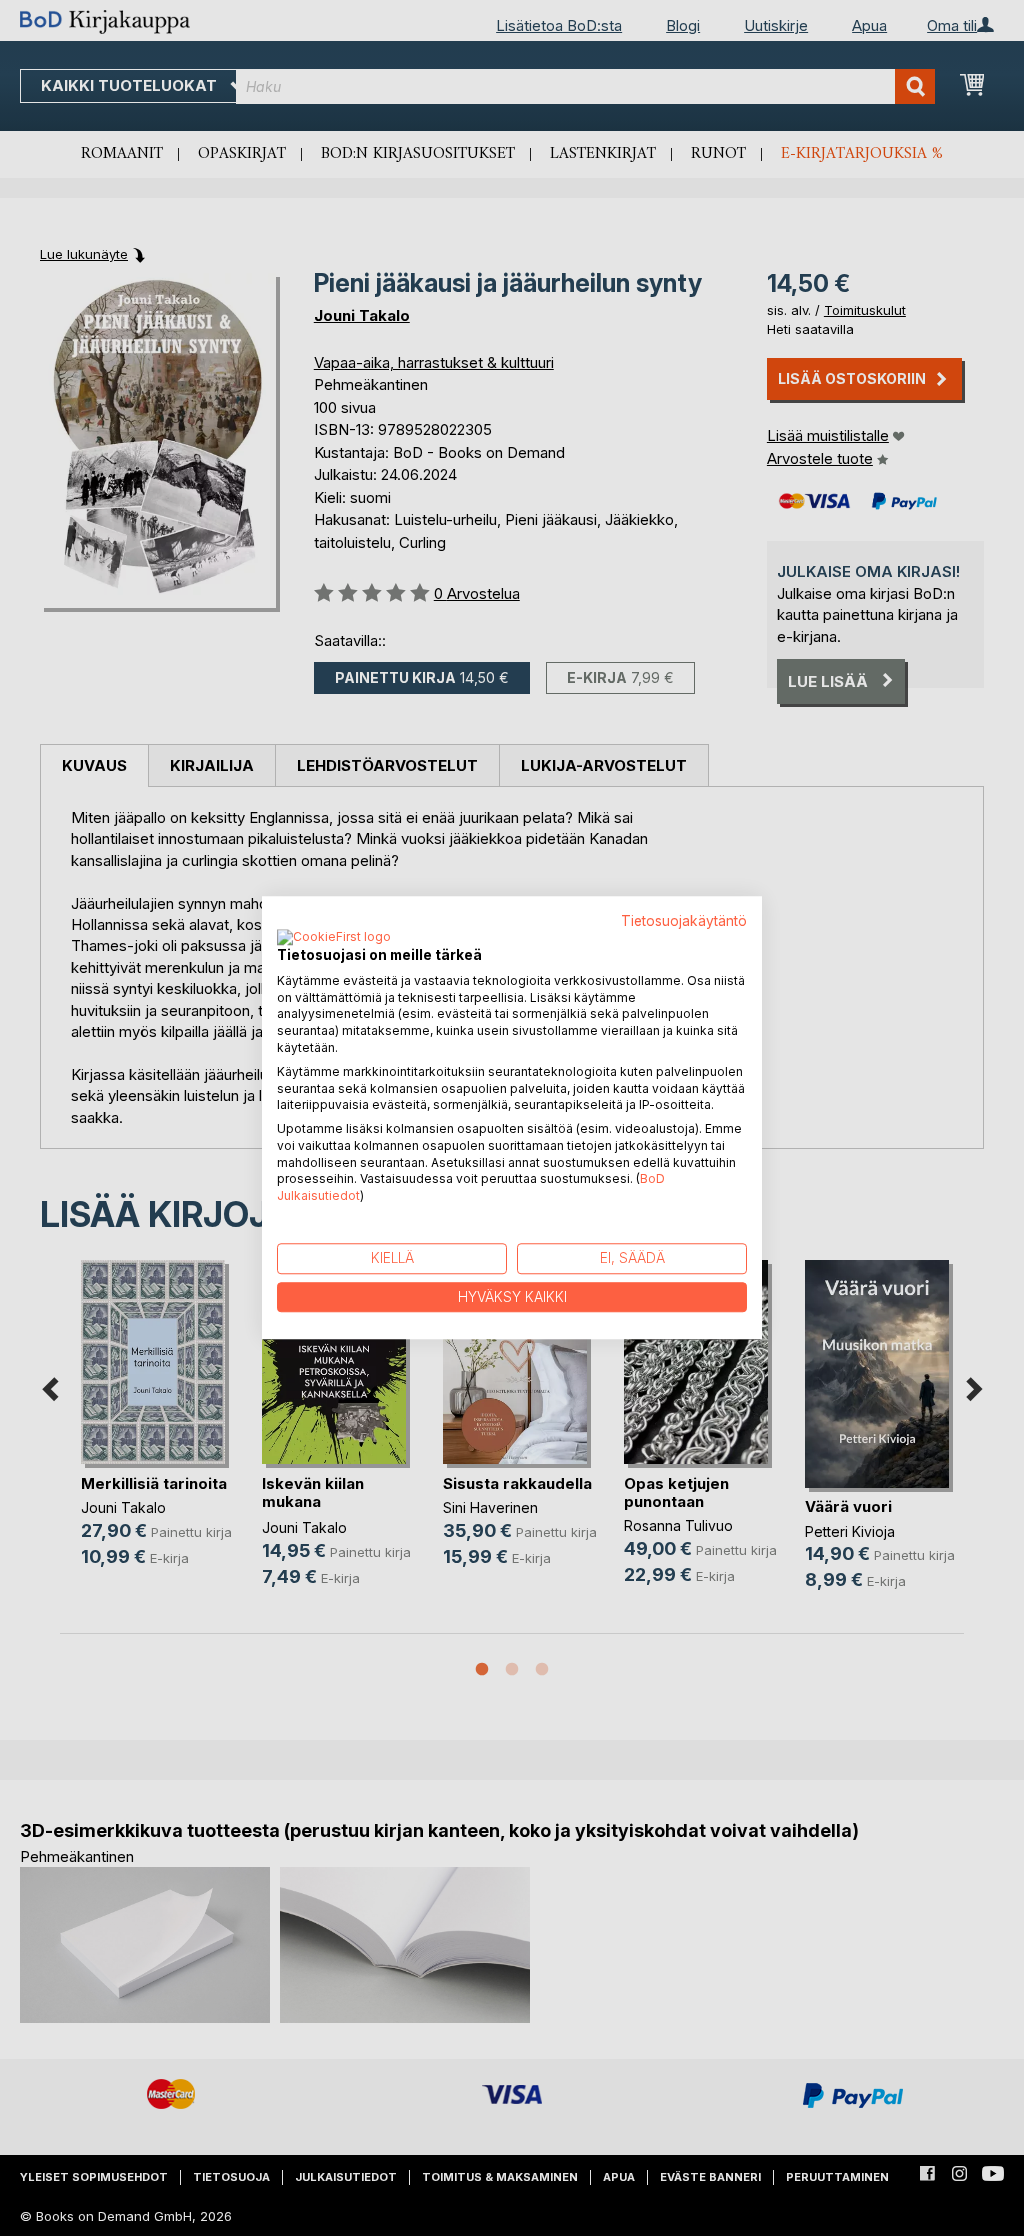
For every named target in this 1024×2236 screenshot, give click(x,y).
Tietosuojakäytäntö (684, 921)
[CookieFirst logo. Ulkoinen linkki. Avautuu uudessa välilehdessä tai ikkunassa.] (334, 938)
